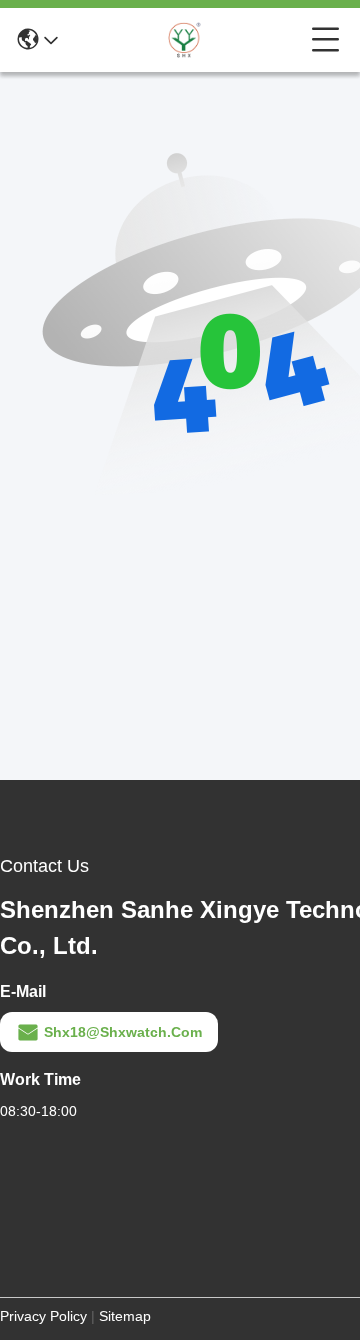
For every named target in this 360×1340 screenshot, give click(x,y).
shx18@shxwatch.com (123, 1032)
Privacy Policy (43, 1316)
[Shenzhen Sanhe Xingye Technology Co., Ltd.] (185, 40)
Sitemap (125, 1316)
